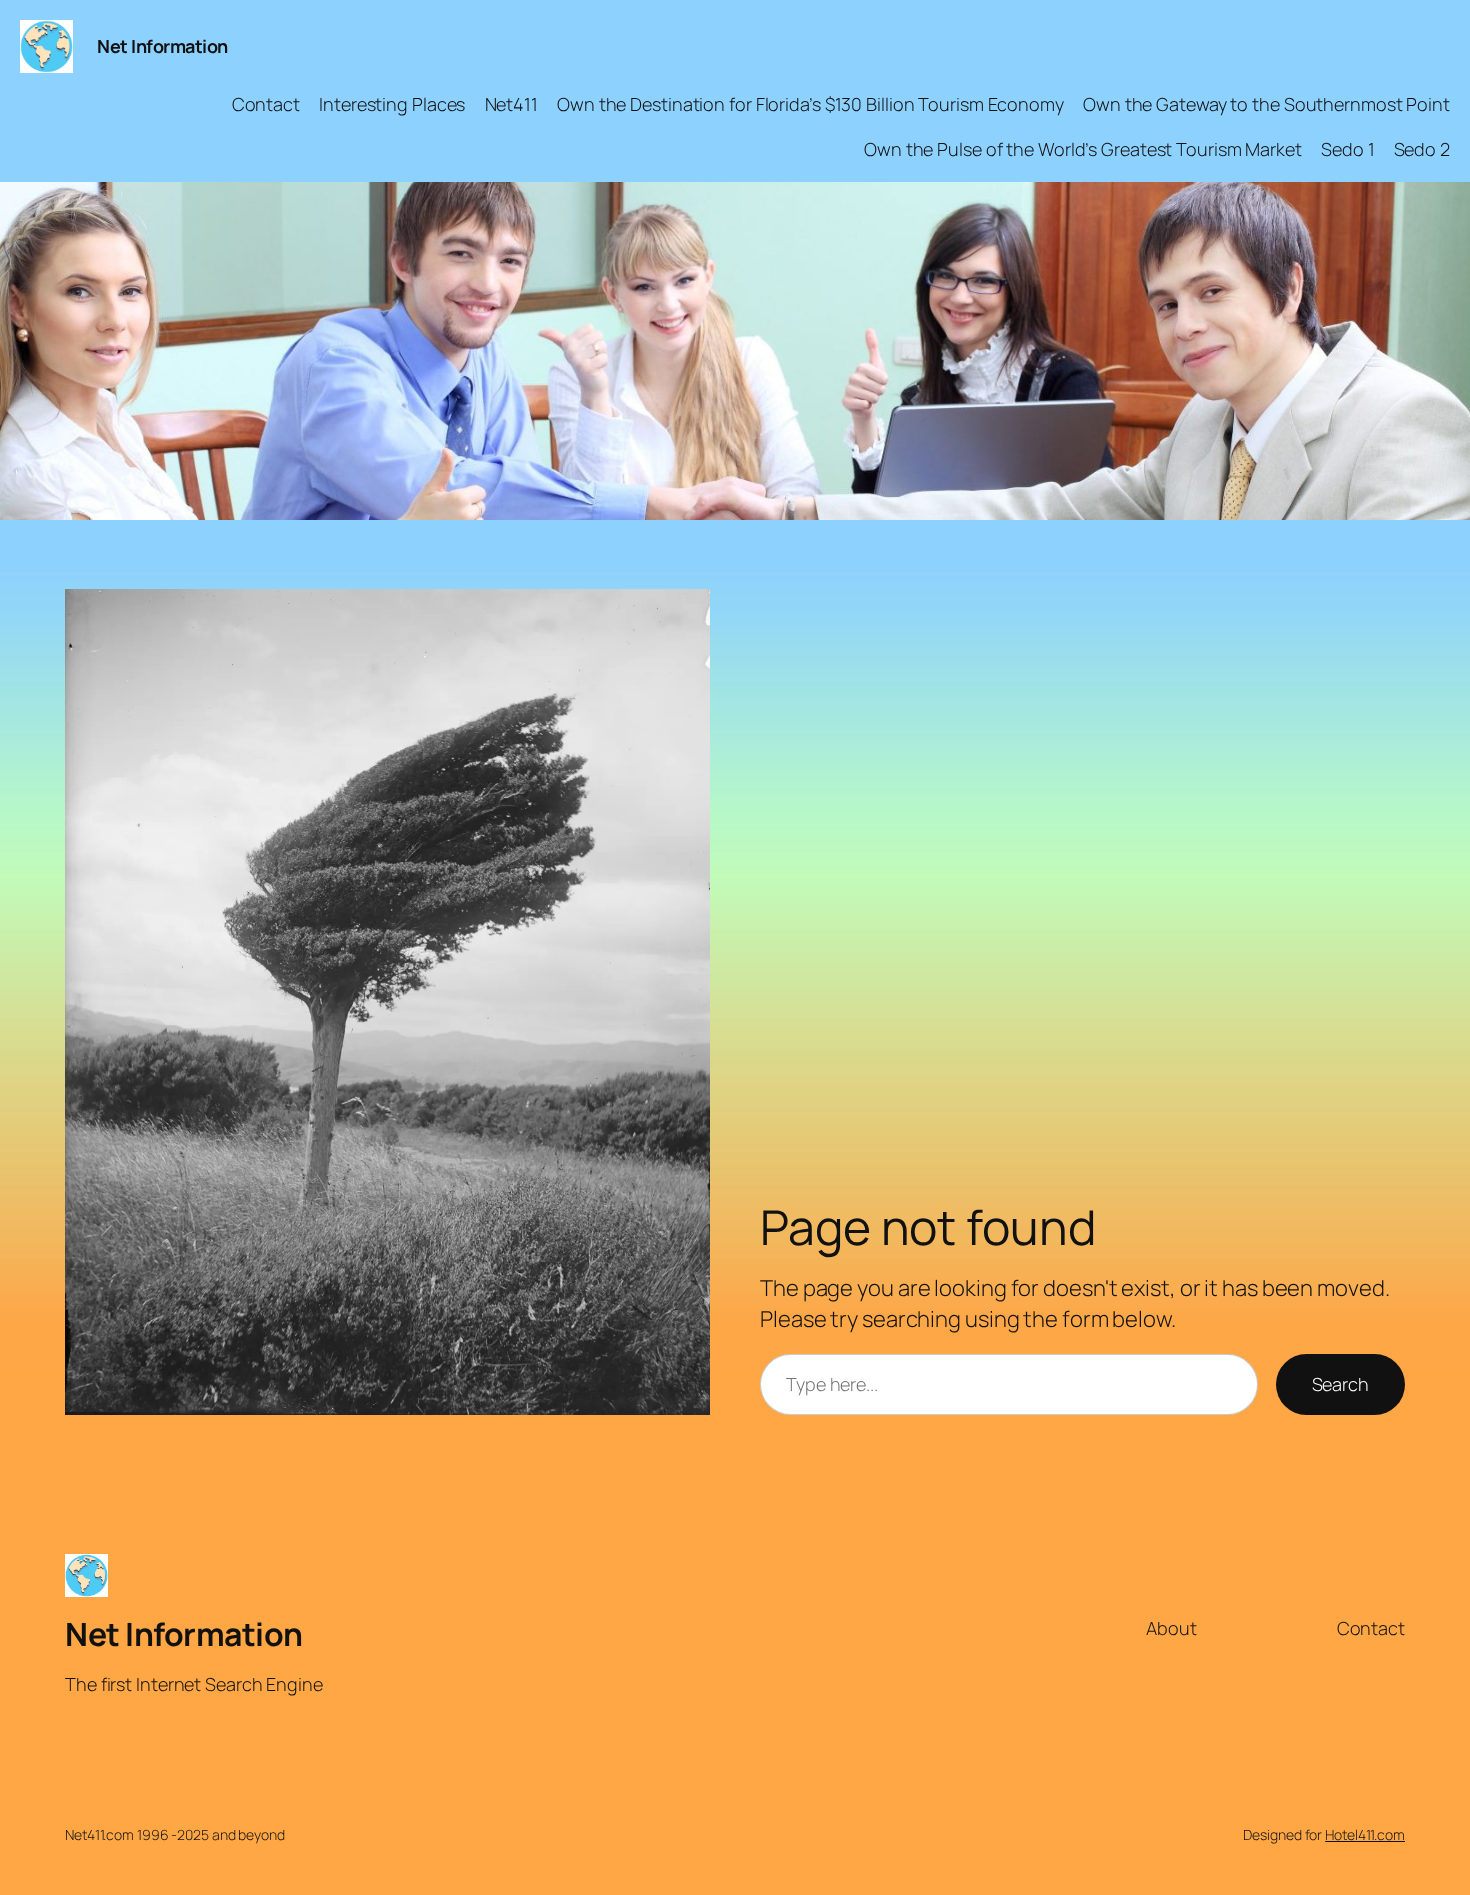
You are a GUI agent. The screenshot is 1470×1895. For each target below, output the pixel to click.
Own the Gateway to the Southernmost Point (1266, 104)
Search (1340, 1384)
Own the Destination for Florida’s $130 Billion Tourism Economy (810, 104)
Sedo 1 (1347, 149)
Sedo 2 (1422, 149)
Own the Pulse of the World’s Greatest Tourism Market (1083, 149)
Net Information (162, 46)
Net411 (511, 104)
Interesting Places (392, 104)
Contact (266, 104)
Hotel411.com (1365, 1834)
